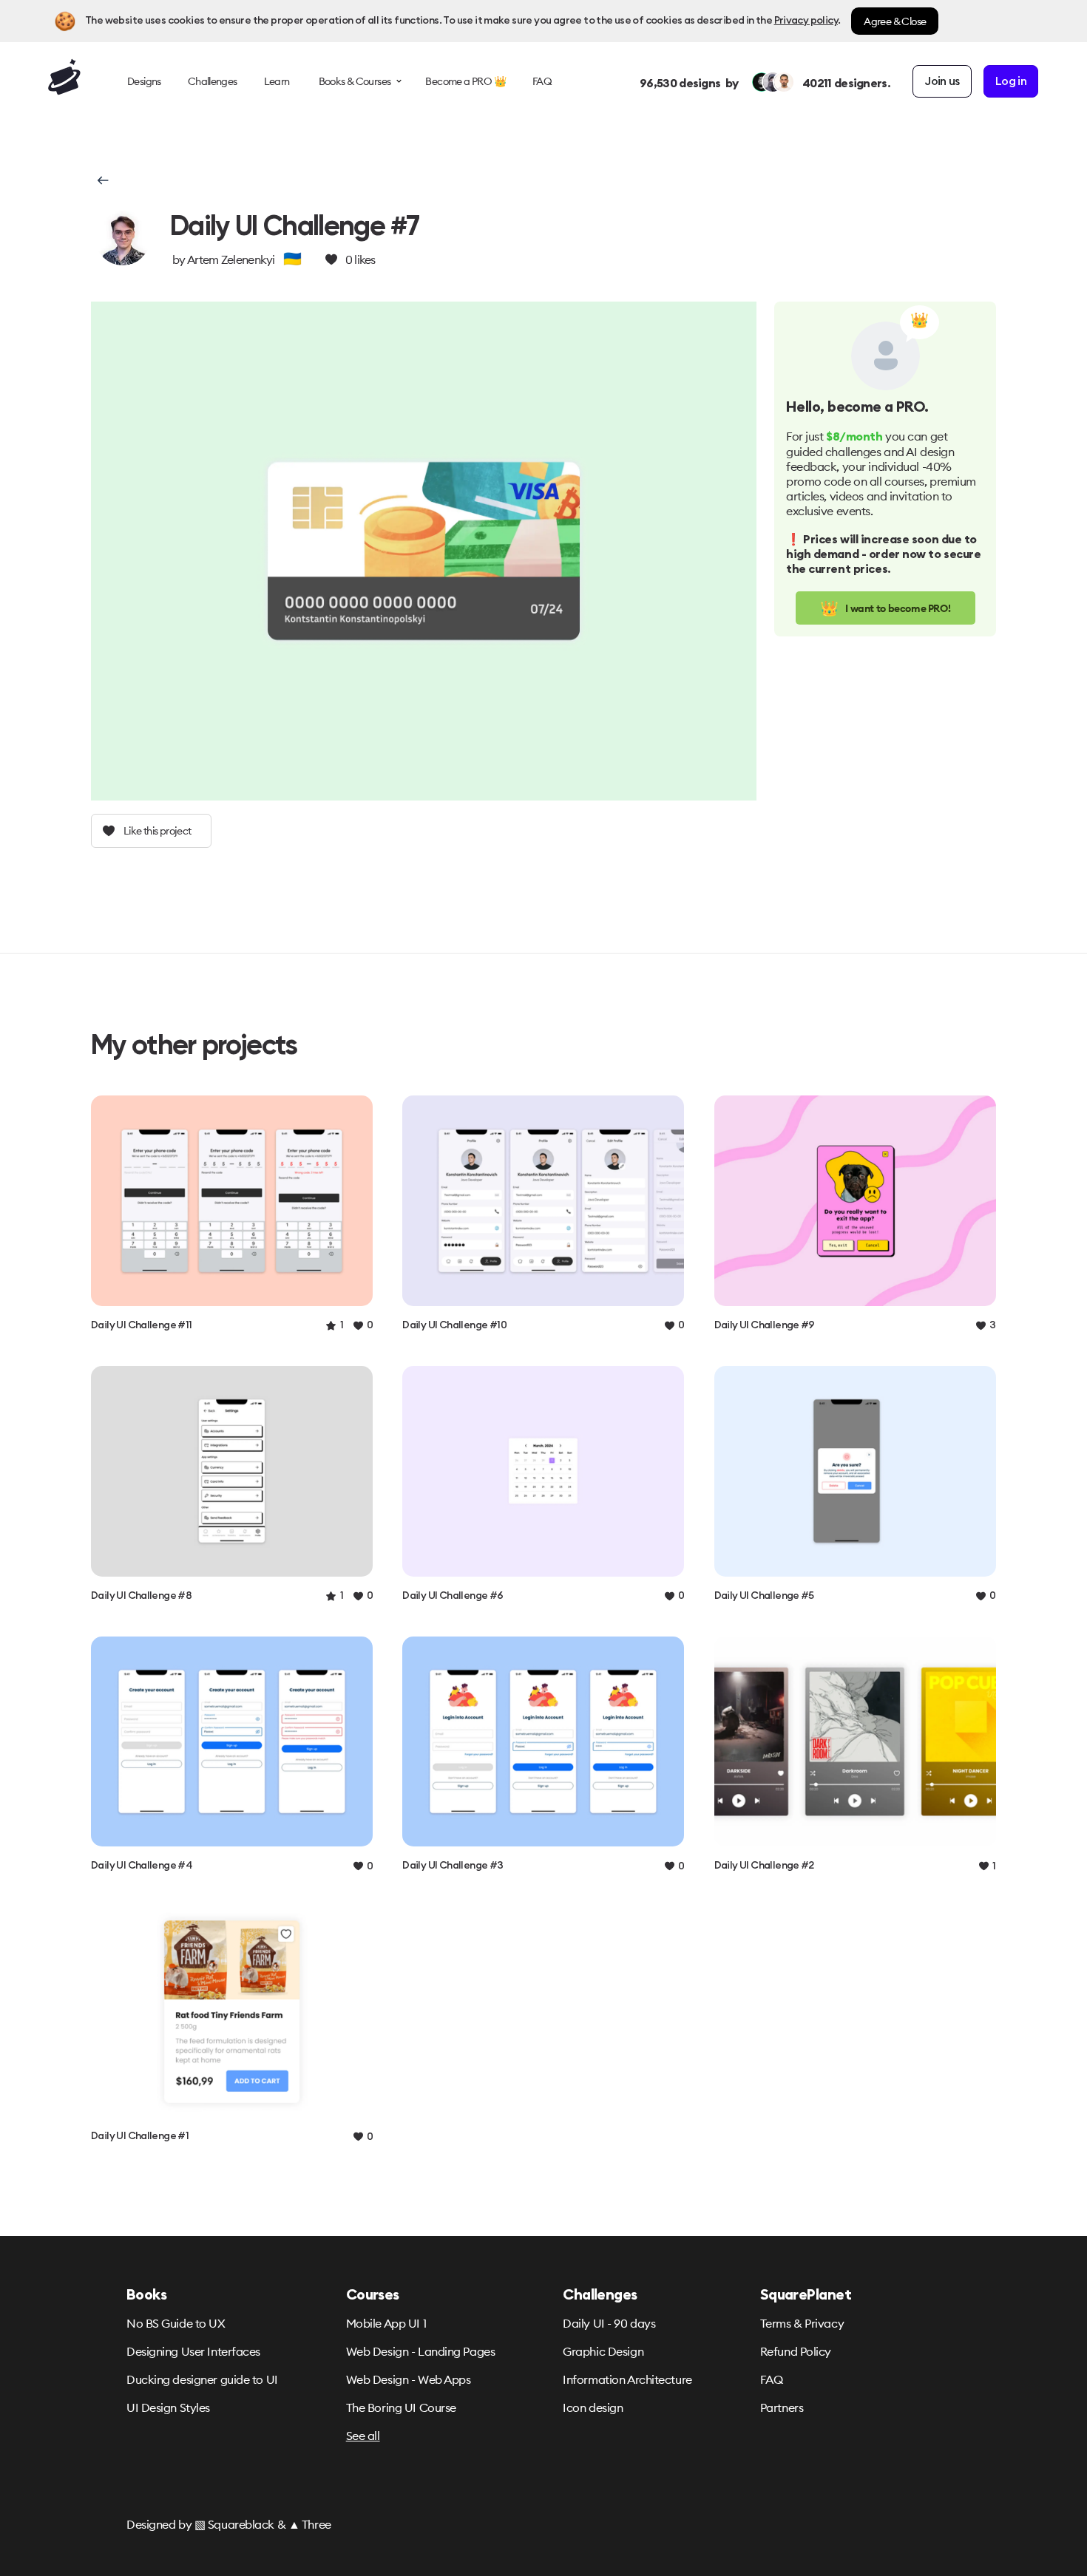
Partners (782, 2407)
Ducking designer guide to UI (202, 2379)
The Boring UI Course (401, 2407)
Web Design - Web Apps (409, 2379)
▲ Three (310, 2524)
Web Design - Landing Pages (421, 2351)
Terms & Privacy (802, 2323)
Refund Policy (796, 2351)
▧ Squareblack (234, 2524)
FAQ (772, 2379)
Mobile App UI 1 (386, 2323)
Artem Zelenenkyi (231, 259)
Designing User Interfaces (193, 2351)
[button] (102, 180)
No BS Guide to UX (176, 2323)
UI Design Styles (168, 2407)
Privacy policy (806, 21)
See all (363, 2436)
